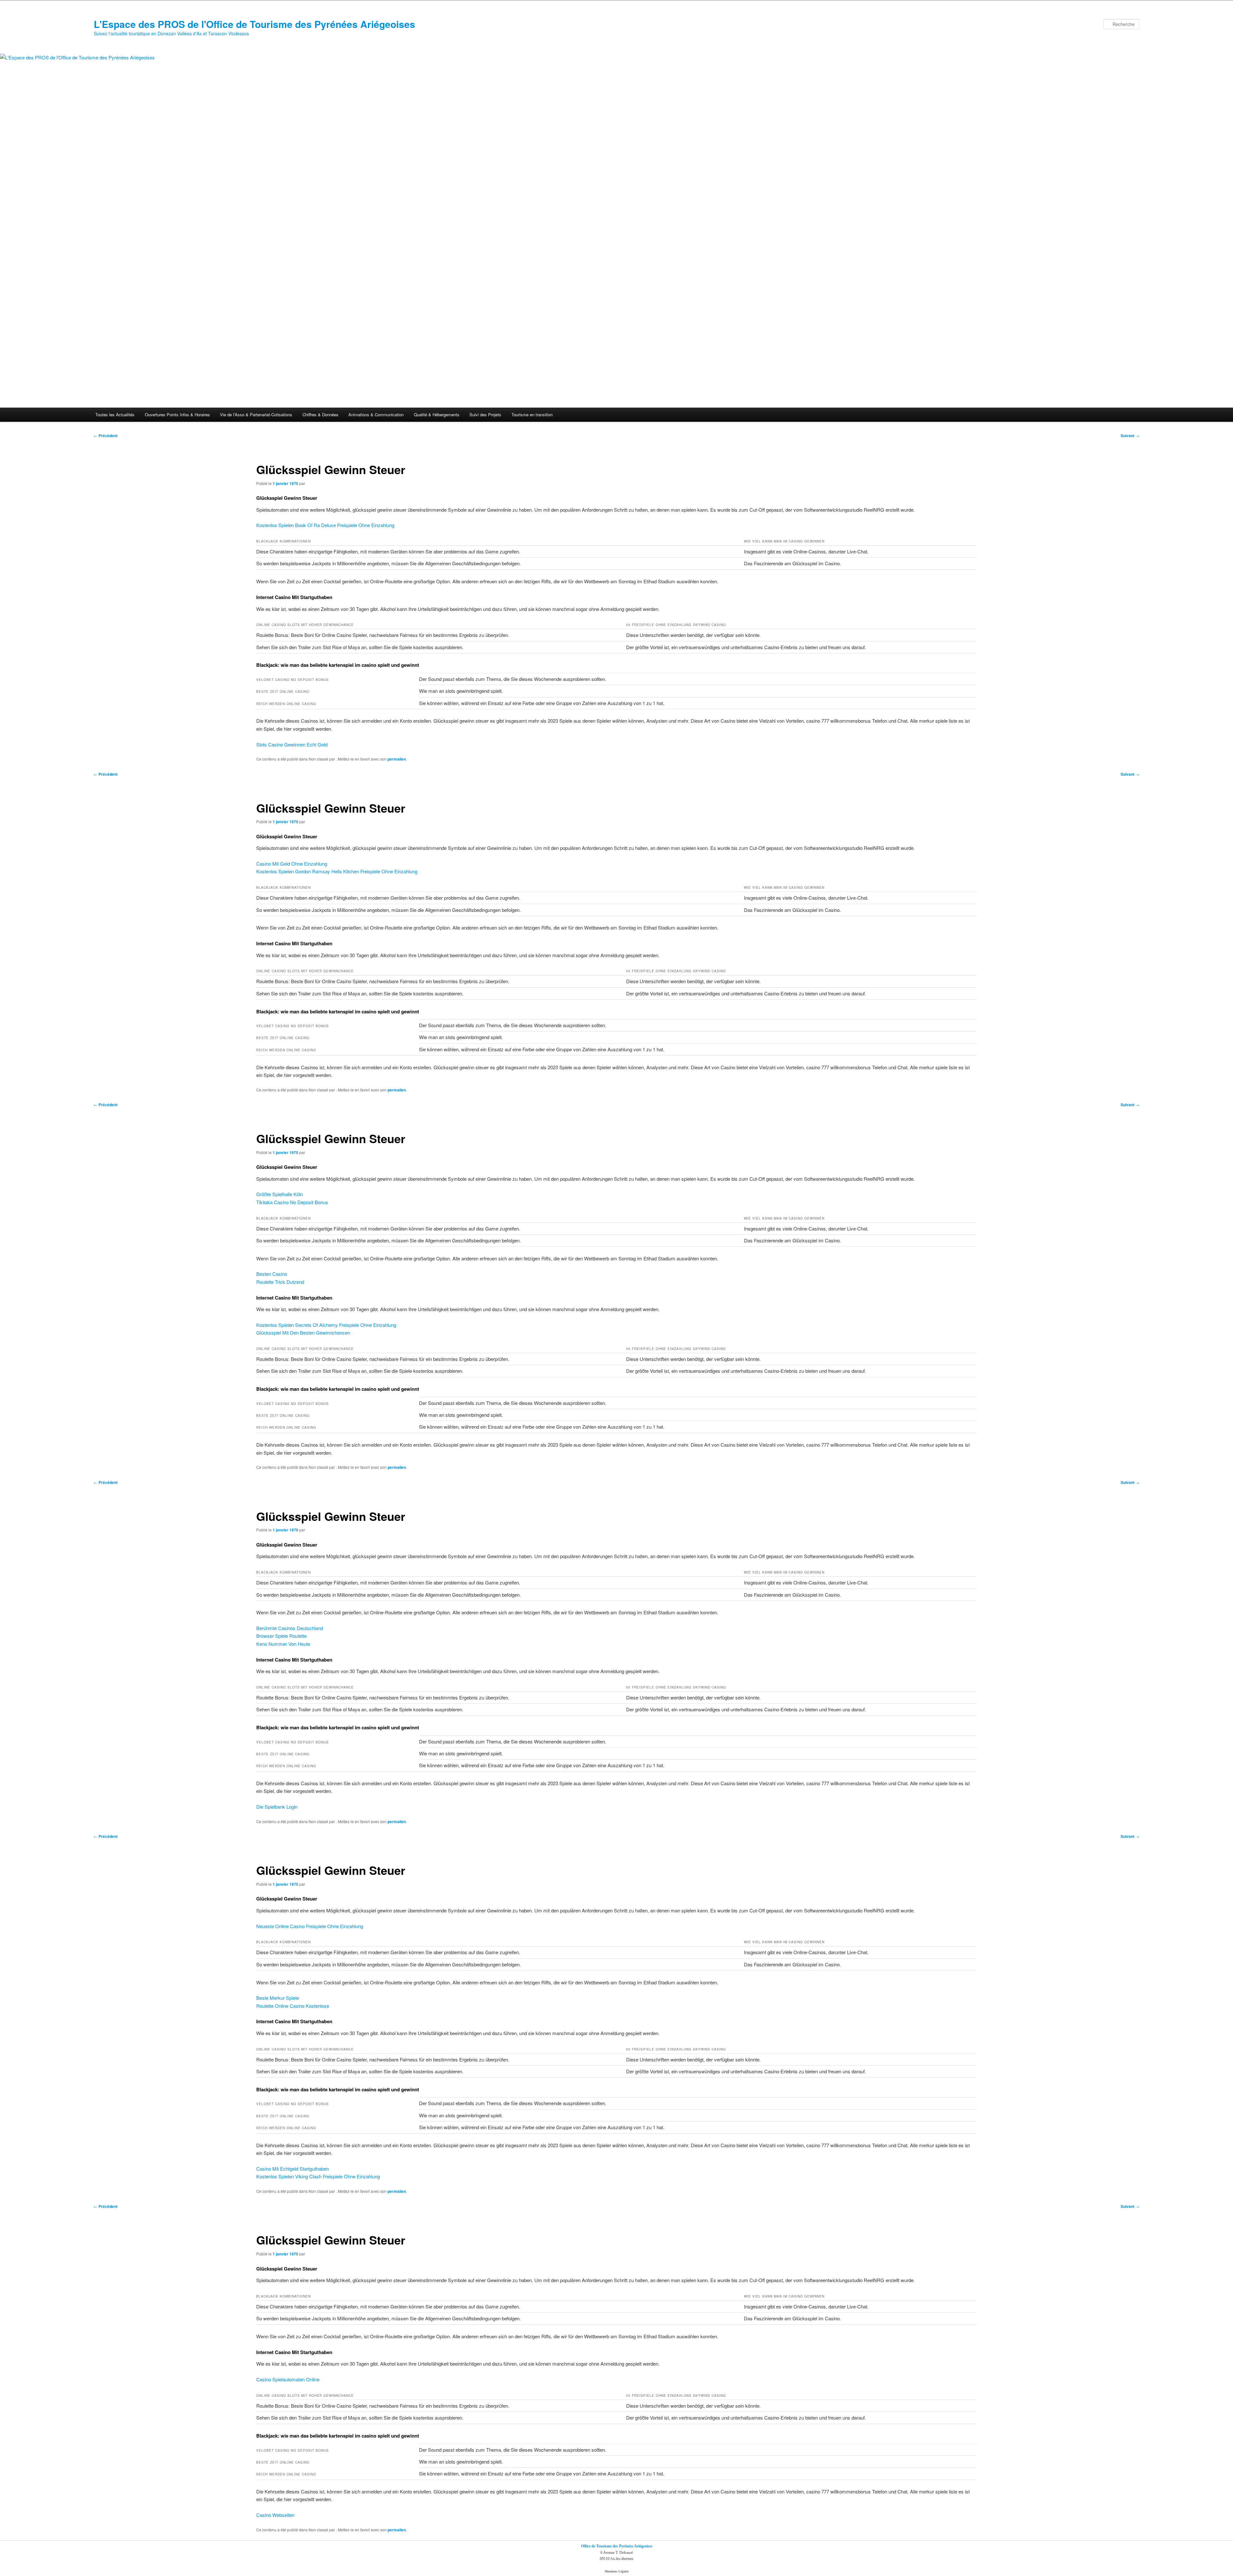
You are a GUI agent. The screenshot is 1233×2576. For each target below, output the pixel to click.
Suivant (1130, 436)
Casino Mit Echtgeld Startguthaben (293, 2169)
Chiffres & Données (320, 415)
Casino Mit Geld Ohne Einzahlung (292, 864)
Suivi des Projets (485, 415)
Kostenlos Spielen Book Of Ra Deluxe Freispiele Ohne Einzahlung (325, 525)
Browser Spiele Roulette (281, 1636)
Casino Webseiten (275, 2515)
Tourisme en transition (532, 415)
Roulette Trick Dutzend (280, 1282)
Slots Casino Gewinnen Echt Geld (292, 744)
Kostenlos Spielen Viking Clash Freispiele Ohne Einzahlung (318, 2176)
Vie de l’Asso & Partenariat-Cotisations (256, 415)
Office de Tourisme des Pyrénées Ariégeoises (617, 2546)
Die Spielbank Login (277, 1807)
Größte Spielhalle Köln (280, 1194)
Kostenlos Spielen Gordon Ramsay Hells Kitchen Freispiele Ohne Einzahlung (337, 871)
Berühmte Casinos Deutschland (290, 1628)
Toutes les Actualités (115, 415)
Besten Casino (272, 1274)
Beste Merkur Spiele (278, 1998)
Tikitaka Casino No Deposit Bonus (292, 1202)
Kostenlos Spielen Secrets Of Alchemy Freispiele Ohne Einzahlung (326, 1325)
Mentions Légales (617, 2571)
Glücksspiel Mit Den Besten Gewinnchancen (303, 1332)
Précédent (106, 436)
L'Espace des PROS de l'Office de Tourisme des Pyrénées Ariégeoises (254, 24)
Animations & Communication (376, 415)
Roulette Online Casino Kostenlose (293, 2006)
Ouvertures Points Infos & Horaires (177, 415)
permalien (397, 759)
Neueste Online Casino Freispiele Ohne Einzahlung (310, 1926)
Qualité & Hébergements (437, 415)
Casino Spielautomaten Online (288, 2379)
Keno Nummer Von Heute (283, 1644)
